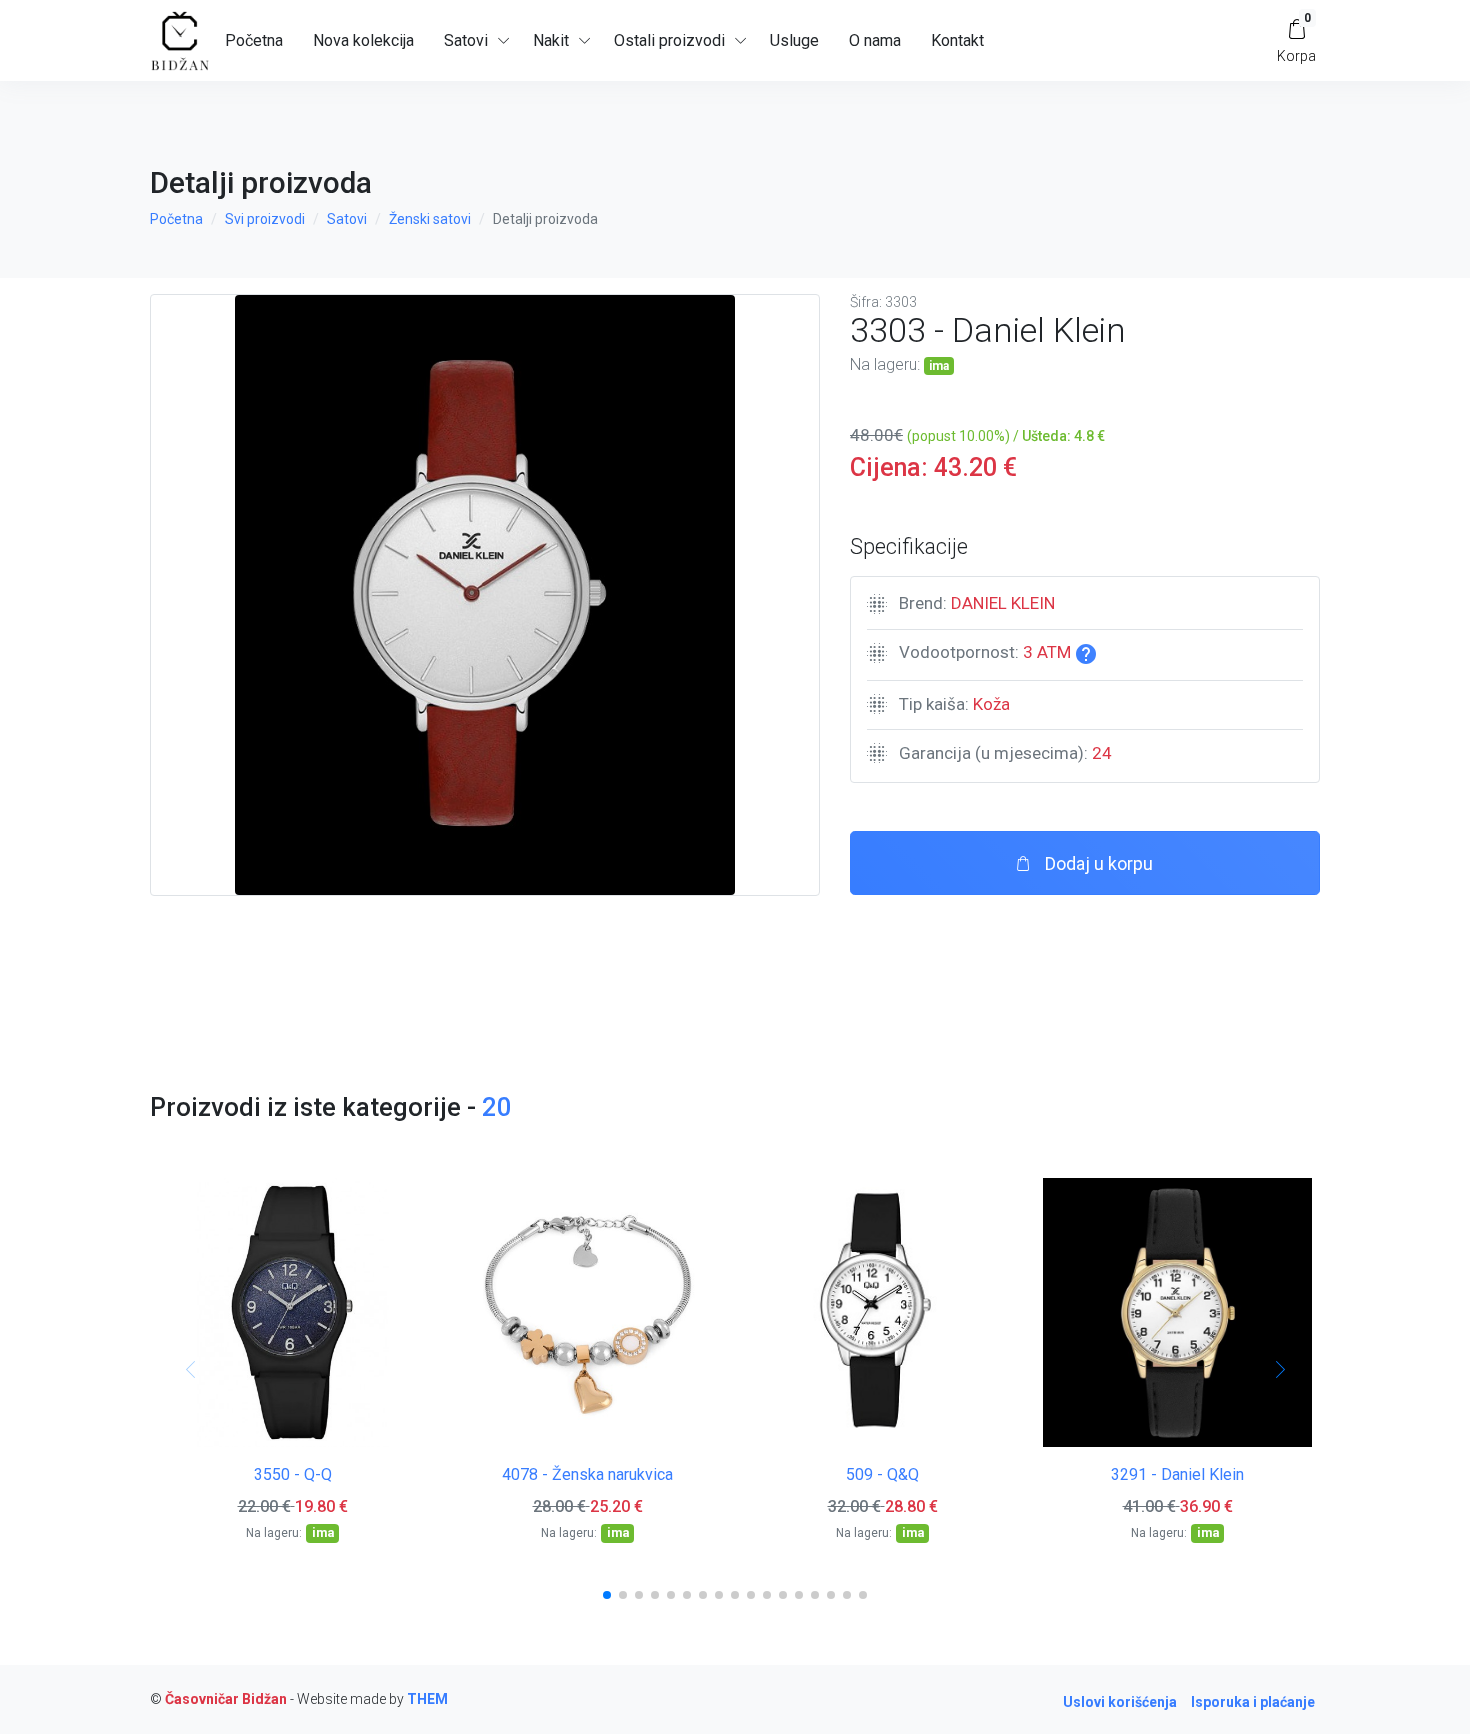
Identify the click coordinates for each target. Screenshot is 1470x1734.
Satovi (347, 219)
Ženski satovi (430, 219)
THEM (427, 1699)
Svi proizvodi (265, 219)
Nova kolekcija (363, 40)
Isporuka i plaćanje (1253, 1702)
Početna (254, 40)
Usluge (794, 40)
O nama (875, 40)
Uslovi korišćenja (1120, 1702)
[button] (607, 1595)
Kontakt (957, 40)
